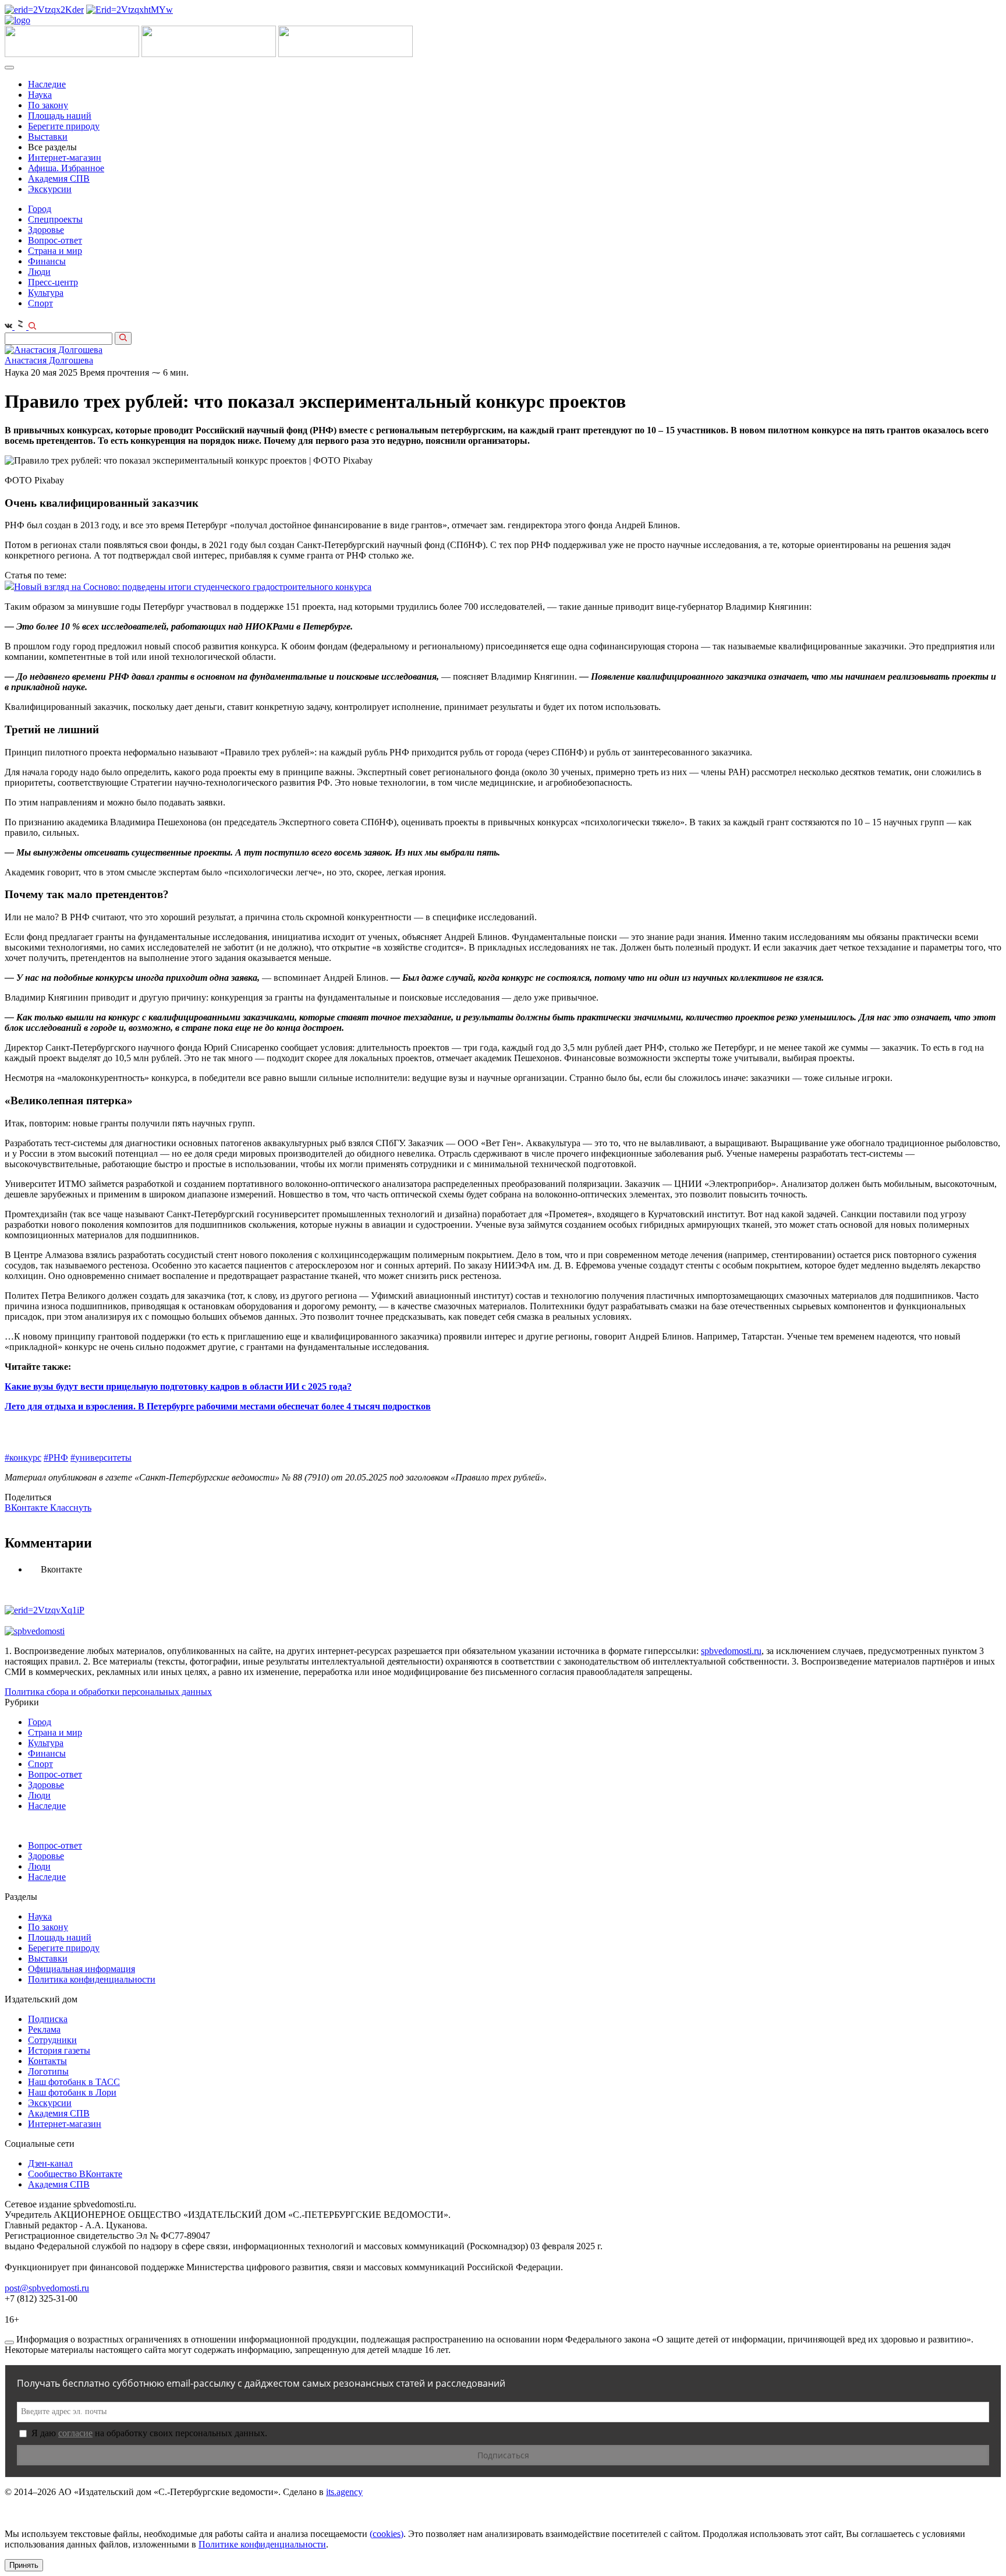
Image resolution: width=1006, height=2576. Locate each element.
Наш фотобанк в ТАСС (74, 2082)
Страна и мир (55, 251)
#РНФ (56, 1457)
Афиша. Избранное (66, 168)
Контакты (47, 2061)
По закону (48, 105)
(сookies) (387, 2534)
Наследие (47, 84)
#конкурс (23, 1457)
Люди (39, 272)
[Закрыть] (9, 2342)
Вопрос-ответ (55, 240)
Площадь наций (60, 116)
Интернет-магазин (65, 158)
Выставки (48, 137)
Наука (40, 95)
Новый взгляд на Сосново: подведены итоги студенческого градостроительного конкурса (193, 587)
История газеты (59, 2050)
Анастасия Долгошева (49, 360)
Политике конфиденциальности (262, 2544)
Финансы (47, 261)
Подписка (48, 2019)
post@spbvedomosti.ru (47, 2288)
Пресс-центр (53, 282)
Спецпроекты (55, 219)
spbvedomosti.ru (731, 1651)
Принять (24, 2565)
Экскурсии (50, 189)
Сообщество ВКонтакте (75, 2174)
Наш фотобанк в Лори (72, 2092)
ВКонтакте (27, 1508)
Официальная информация (82, 1969)
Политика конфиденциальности (92, 1979)
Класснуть (71, 1508)
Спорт (40, 303)
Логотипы (48, 2071)
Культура (46, 293)
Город (40, 209)
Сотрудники (52, 2040)
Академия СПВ (59, 179)
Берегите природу (64, 126)
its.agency (344, 2492)
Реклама (44, 2029)
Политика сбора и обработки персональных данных (108, 1692)
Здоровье (46, 230)
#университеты (101, 1457)
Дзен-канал (50, 2163)
